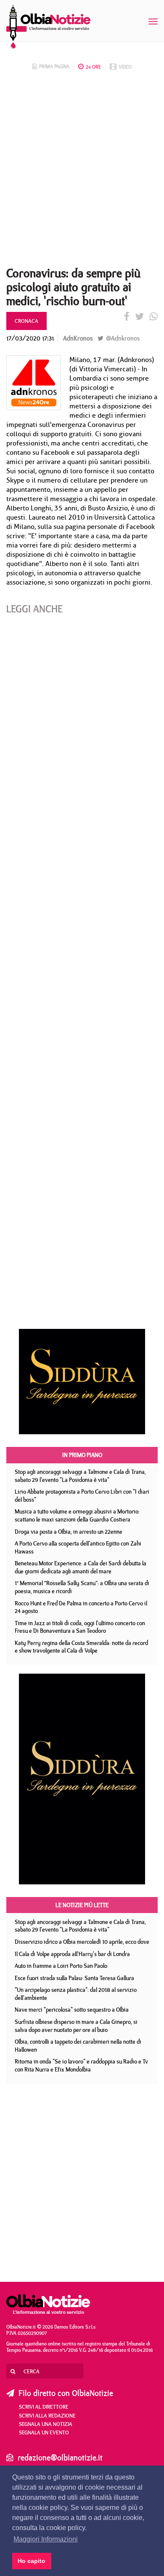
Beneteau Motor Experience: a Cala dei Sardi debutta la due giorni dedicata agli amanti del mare (81, 1567)
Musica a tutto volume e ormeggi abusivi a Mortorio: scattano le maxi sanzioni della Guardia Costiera (77, 1515)
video (125, 67)
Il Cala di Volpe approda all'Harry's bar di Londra (72, 1954)
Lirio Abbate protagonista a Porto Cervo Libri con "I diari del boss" (82, 1496)
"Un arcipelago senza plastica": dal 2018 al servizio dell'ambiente (76, 1994)
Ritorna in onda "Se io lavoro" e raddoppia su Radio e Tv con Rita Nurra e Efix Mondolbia (81, 2065)
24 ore (93, 67)
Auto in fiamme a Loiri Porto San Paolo (61, 1966)
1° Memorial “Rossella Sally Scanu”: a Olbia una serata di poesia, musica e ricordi (82, 1587)
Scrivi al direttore (44, 2407)
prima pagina (54, 66)
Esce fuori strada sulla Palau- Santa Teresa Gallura (74, 1978)
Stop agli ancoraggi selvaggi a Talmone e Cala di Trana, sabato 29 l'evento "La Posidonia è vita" (80, 1476)
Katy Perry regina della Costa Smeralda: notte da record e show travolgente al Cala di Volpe (81, 1647)
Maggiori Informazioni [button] (46, 2539)
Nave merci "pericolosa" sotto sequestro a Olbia (72, 2010)
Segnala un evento (44, 2432)
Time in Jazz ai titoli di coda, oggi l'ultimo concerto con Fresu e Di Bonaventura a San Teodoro (80, 1627)
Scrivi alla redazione (47, 2415)
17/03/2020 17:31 (30, 338)
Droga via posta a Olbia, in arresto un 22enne (69, 1532)
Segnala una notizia (46, 2424)
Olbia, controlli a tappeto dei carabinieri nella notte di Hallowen (78, 2046)
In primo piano (82, 1455)
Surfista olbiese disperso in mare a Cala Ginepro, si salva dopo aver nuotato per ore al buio (76, 2026)
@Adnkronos (122, 338)
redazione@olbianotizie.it (60, 2457)
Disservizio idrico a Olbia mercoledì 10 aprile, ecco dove (82, 1942)
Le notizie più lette (82, 1905)
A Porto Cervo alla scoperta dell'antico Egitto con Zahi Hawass (78, 1547)
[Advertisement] (82, 171)
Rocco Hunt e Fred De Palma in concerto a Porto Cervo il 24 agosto (81, 1607)
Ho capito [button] (32, 2561)
